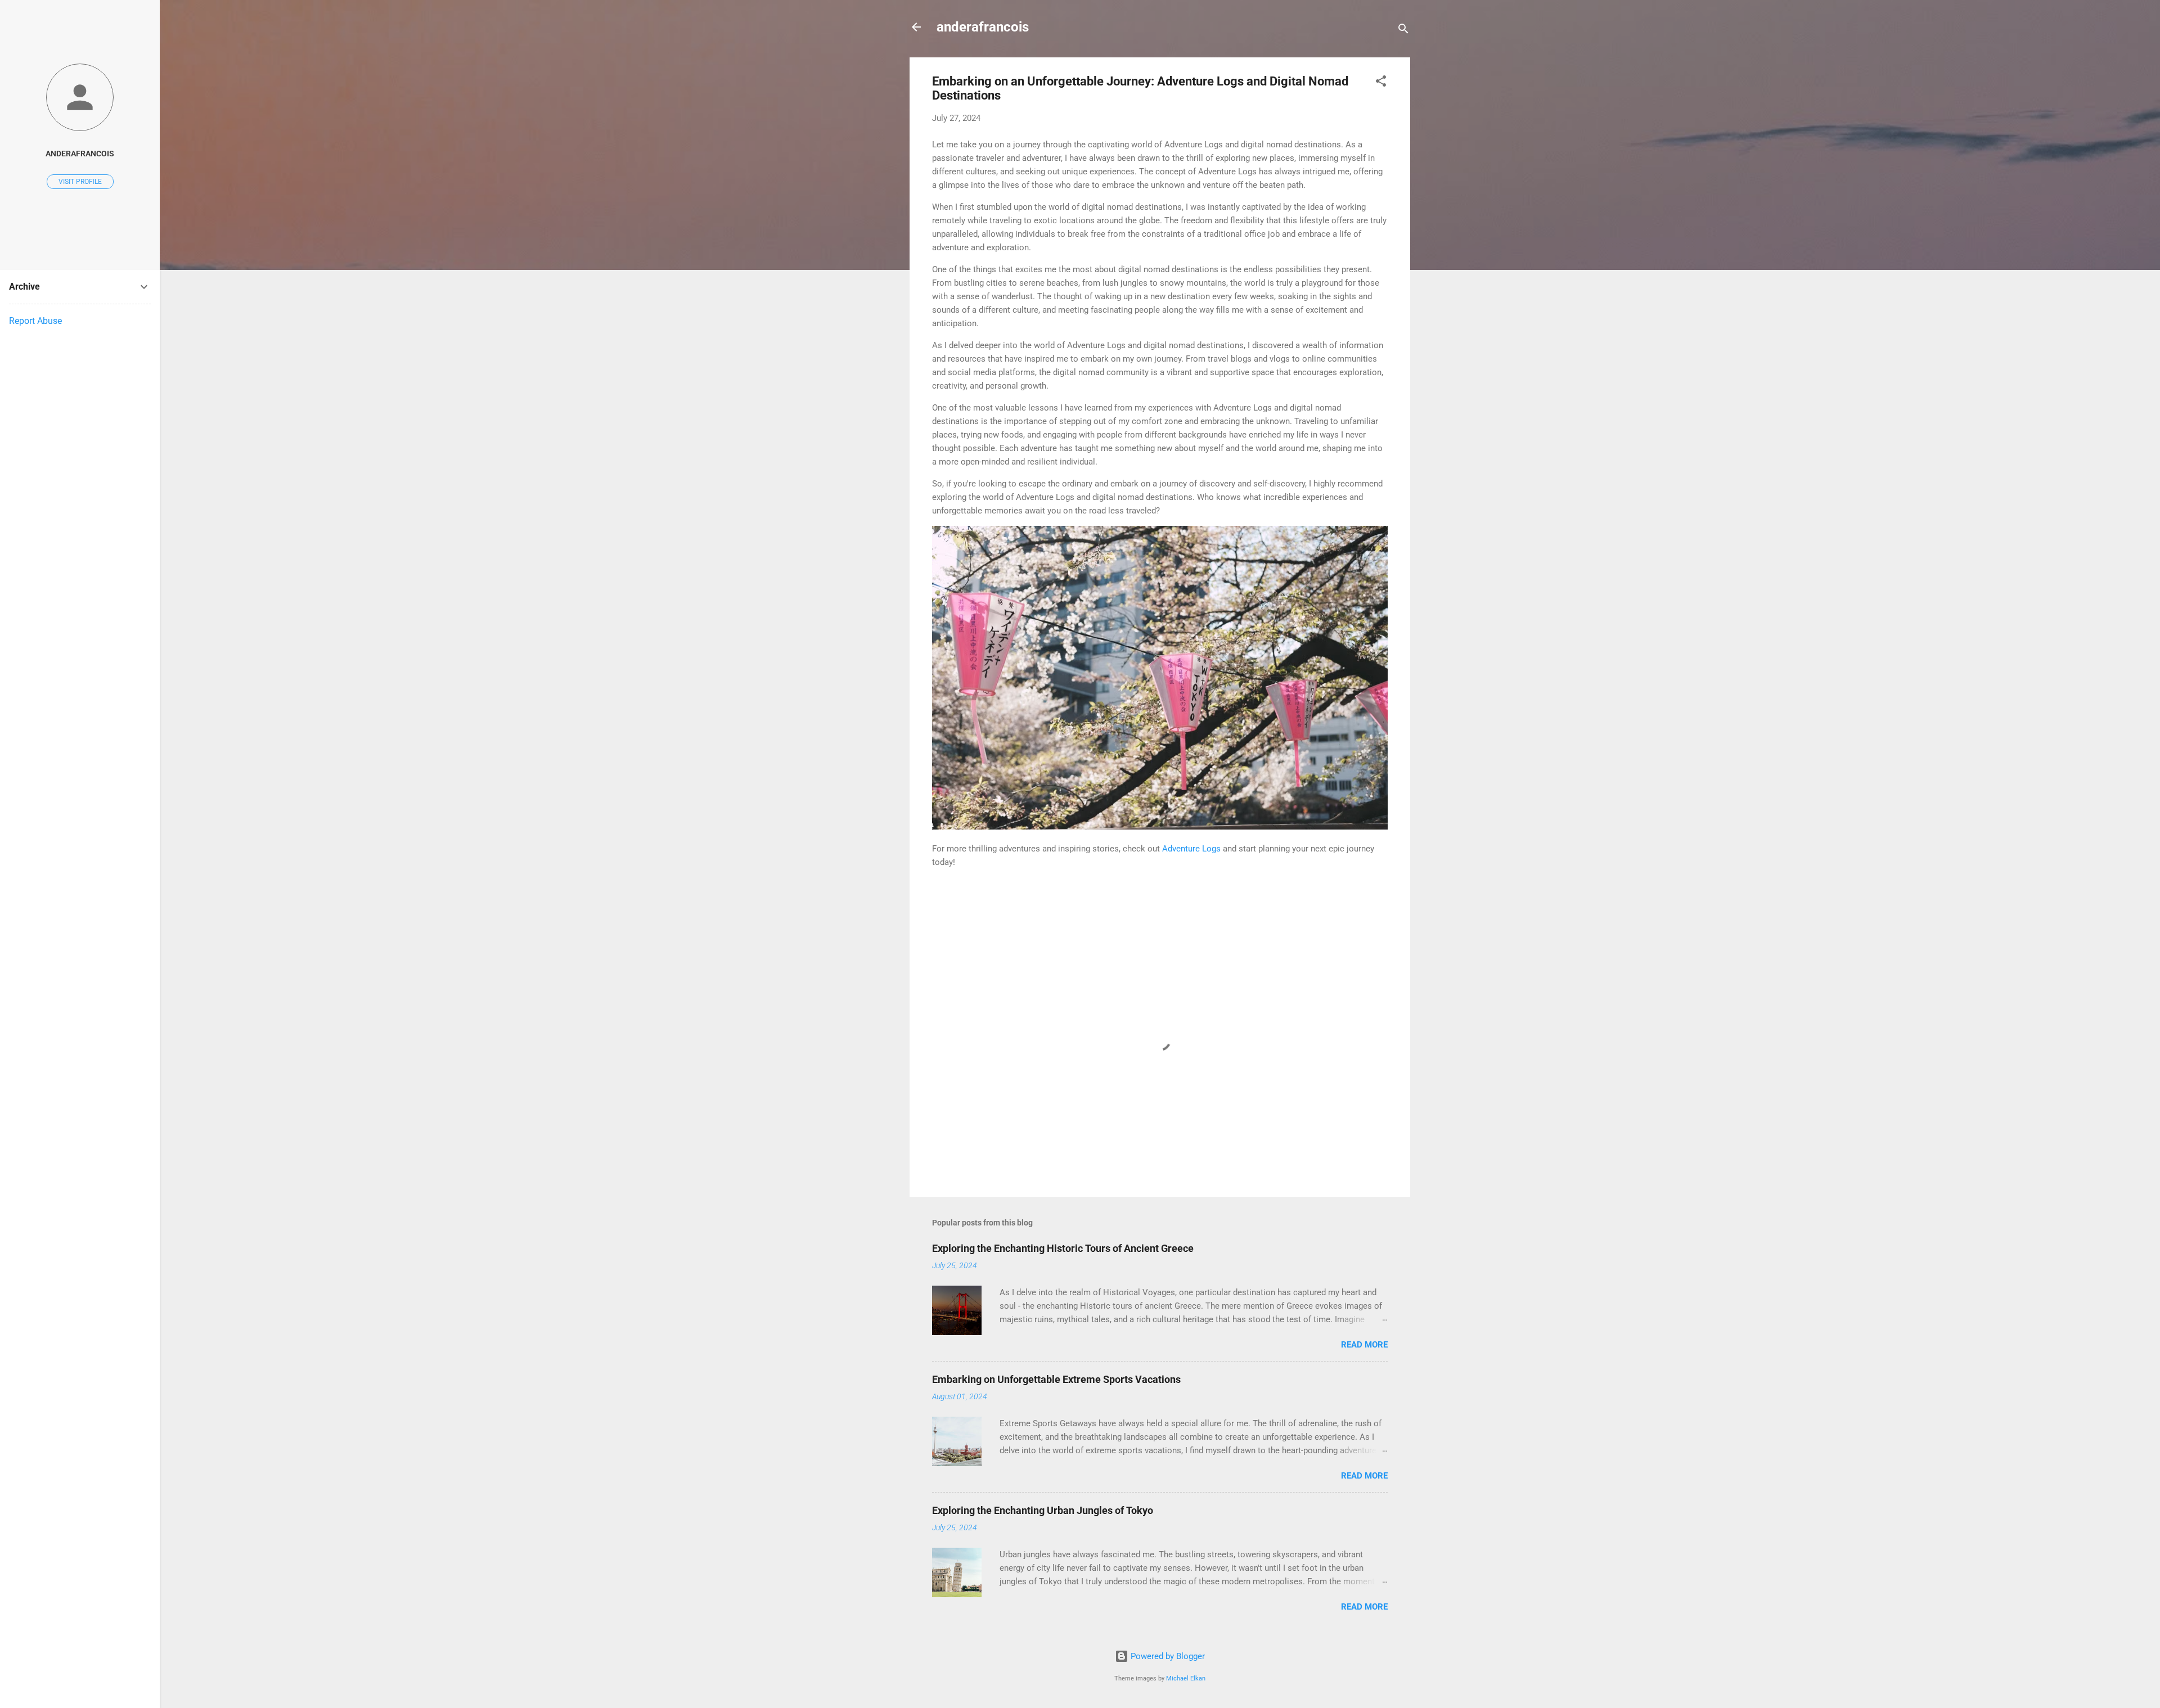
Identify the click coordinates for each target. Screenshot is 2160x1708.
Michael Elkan (1186, 1678)
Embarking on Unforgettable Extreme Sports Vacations (1056, 1379)
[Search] (1403, 31)
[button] (1381, 83)
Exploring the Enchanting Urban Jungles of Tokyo (1043, 1510)
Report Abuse (35, 321)
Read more (1364, 1345)
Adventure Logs (1191, 849)
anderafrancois (983, 27)
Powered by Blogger (1167, 1656)
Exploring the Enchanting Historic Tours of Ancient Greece (1063, 1248)
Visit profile (80, 182)
